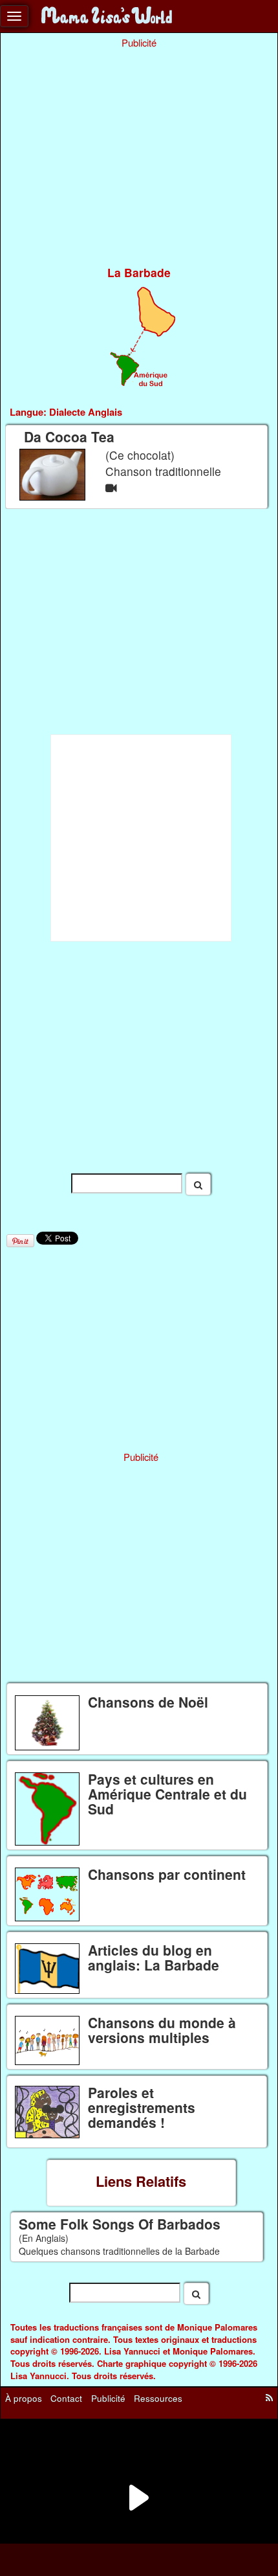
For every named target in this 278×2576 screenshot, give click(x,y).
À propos (24, 2398)
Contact (66, 2398)
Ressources (158, 2398)
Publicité (108, 2398)
